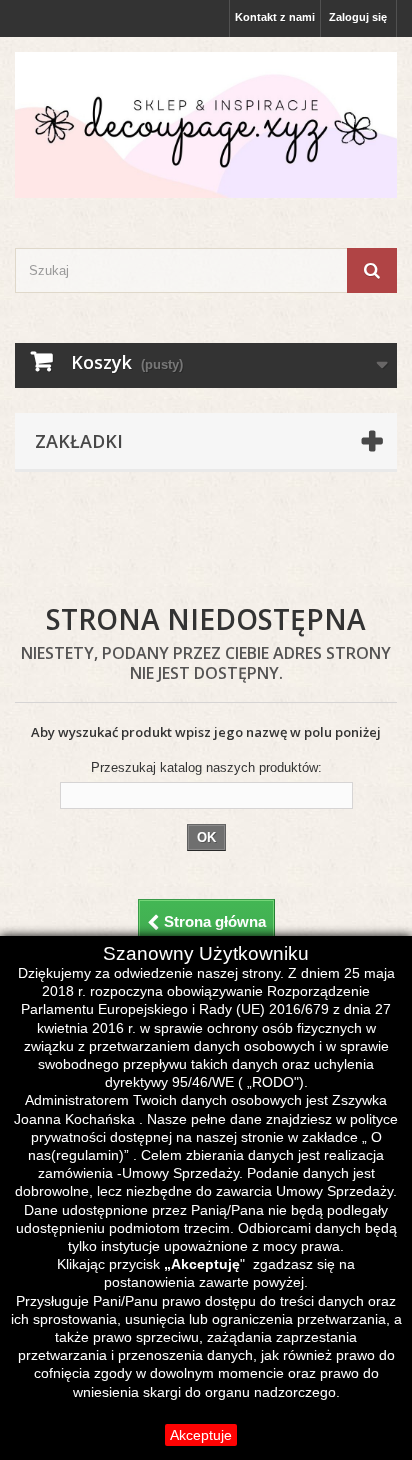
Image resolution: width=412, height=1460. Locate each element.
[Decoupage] (206, 125)
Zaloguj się (358, 17)
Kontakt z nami (275, 17)
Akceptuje (201, 1435)
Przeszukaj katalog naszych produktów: (206, 767)
